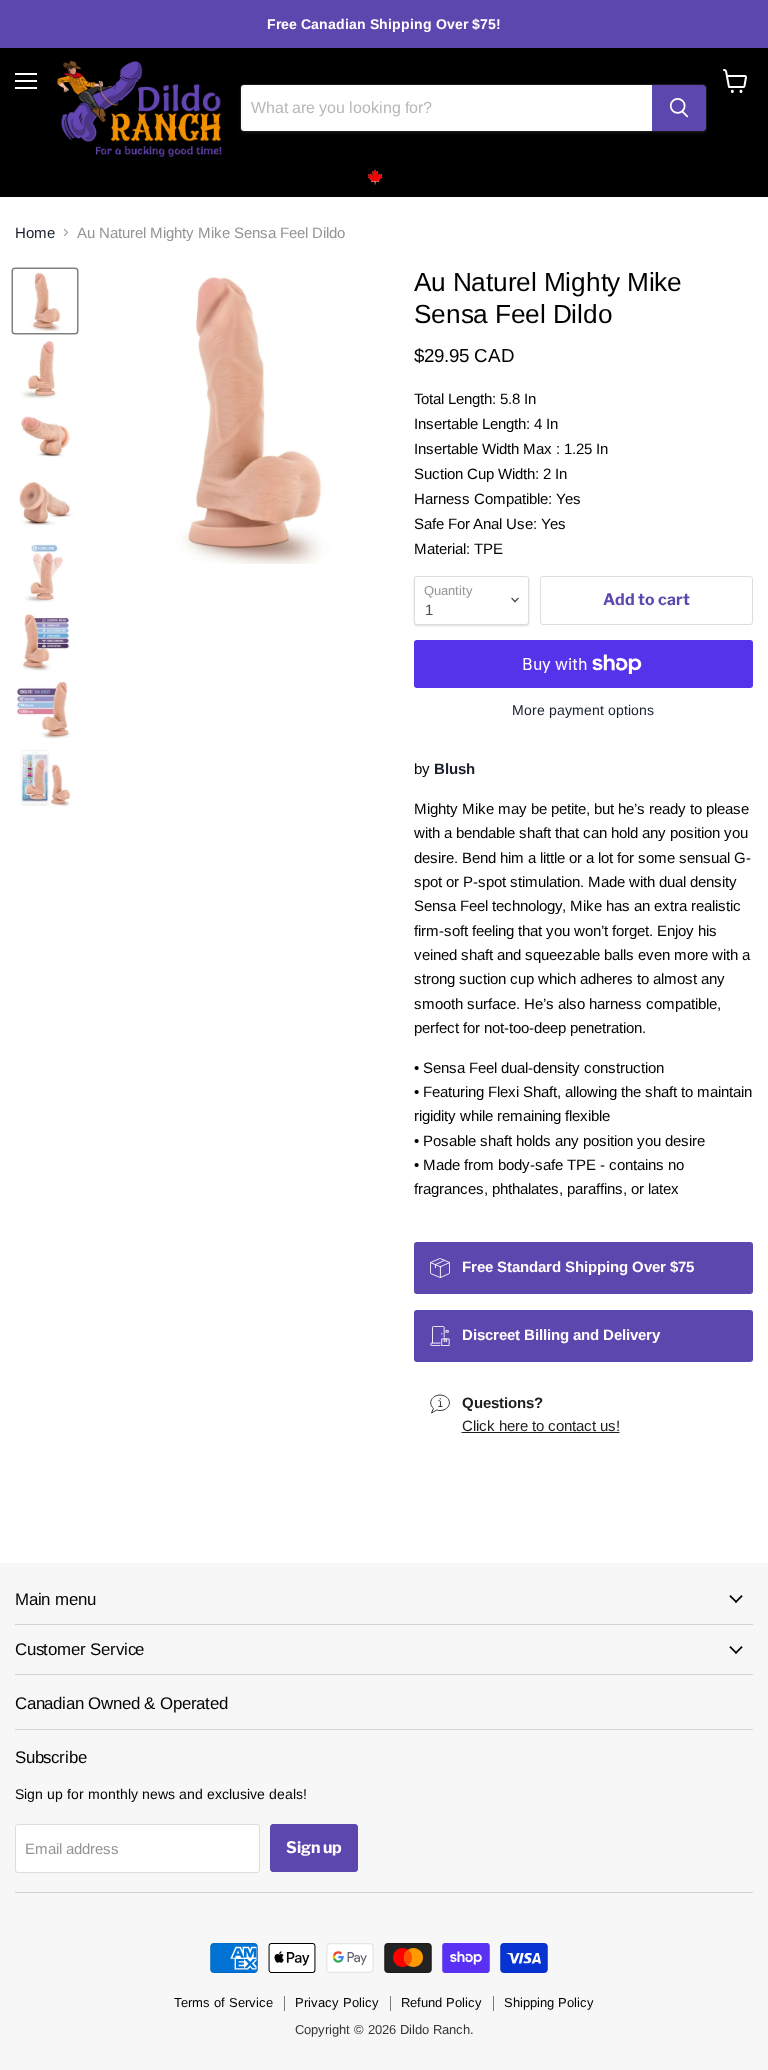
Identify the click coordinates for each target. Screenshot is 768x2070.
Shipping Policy (549, 2002)
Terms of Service (223, 2002)
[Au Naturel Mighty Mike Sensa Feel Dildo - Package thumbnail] (45, 777)
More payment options (583, 710)
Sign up (314, 1847)
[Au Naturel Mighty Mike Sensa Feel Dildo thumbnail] (45, 301)
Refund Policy (441, 2002)
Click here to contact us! (541, 1425)
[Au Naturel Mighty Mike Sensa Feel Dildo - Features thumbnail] (45, 641)
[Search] (679, 108)
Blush (454, 768)
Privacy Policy (337, 2002)
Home (35, 232)
